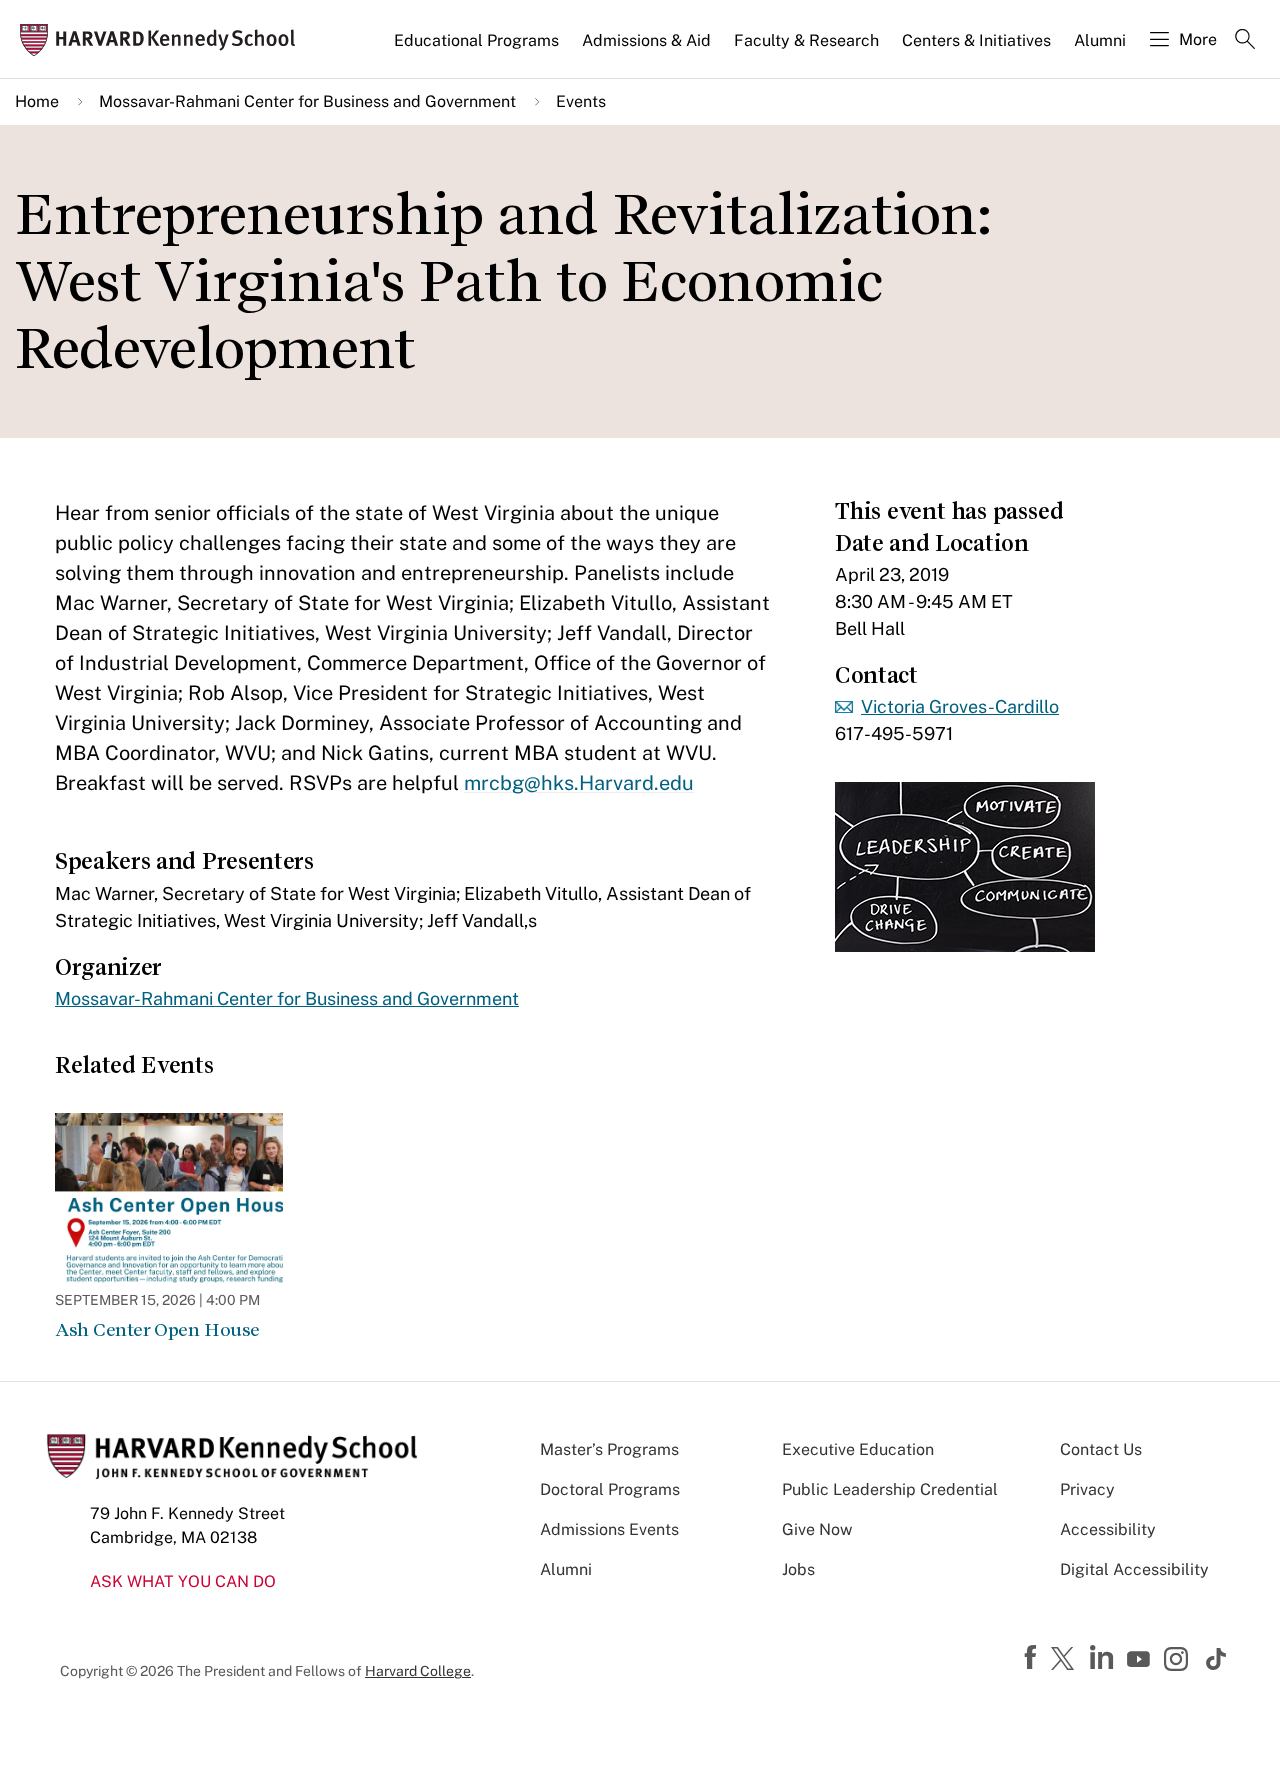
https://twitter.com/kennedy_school (1066, 1660)
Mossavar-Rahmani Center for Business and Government (307, 101)
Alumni (1100, 40)
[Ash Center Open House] (169, 1198)
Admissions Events (609, 1529)
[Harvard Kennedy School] (164, 39)
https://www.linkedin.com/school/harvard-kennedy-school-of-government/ (1104, 1658)
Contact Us (1101, 1449)
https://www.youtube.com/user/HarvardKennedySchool (1141, 1660)
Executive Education (858, 1449)
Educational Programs (476, 40)
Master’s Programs (609, 1449)
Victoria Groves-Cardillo (960, 706)
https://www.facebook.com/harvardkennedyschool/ (1033, 1658)
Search (1245, 41)
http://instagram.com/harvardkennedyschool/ (1179, 1661)
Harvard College (418, 1671)
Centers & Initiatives (976, 40)
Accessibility (1108, 1529)
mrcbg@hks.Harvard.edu (579, 783)
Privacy (1087, 1489)
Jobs (798, 1569)
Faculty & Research (806, 40)
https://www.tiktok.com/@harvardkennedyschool (1217, 1659)
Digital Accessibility (1134, 1569)
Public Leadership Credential (890, 1489)
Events (581, 101)
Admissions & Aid (646, 40)
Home (37, 101)
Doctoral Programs (610, 1489)
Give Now (817, 1529)
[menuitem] (478, 49)
